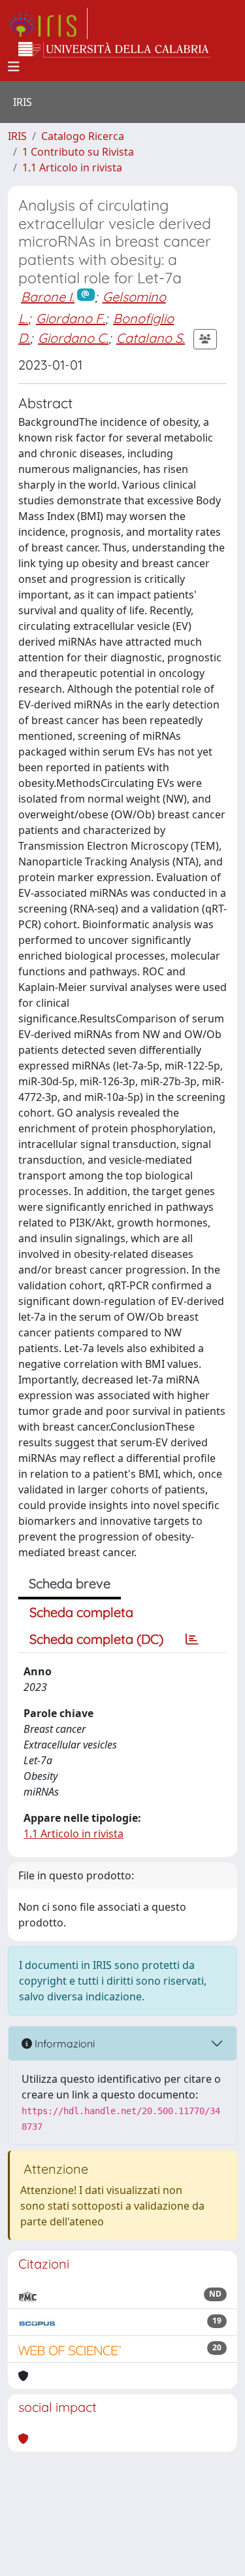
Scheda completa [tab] (81, 1612)
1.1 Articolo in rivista (72, 167)
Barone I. (48, 297)
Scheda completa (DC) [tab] (96, 1639)
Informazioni (63, 2044)
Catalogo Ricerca (83, 136)
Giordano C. (73, 338)
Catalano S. (151, 338)
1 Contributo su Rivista (78, 152)
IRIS (17, 136)
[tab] (192, 1639)
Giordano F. (71, 318)
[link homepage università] (114, 50)
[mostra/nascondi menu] (14, 67)
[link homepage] (48, 24)
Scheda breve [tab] (70, 1583)
